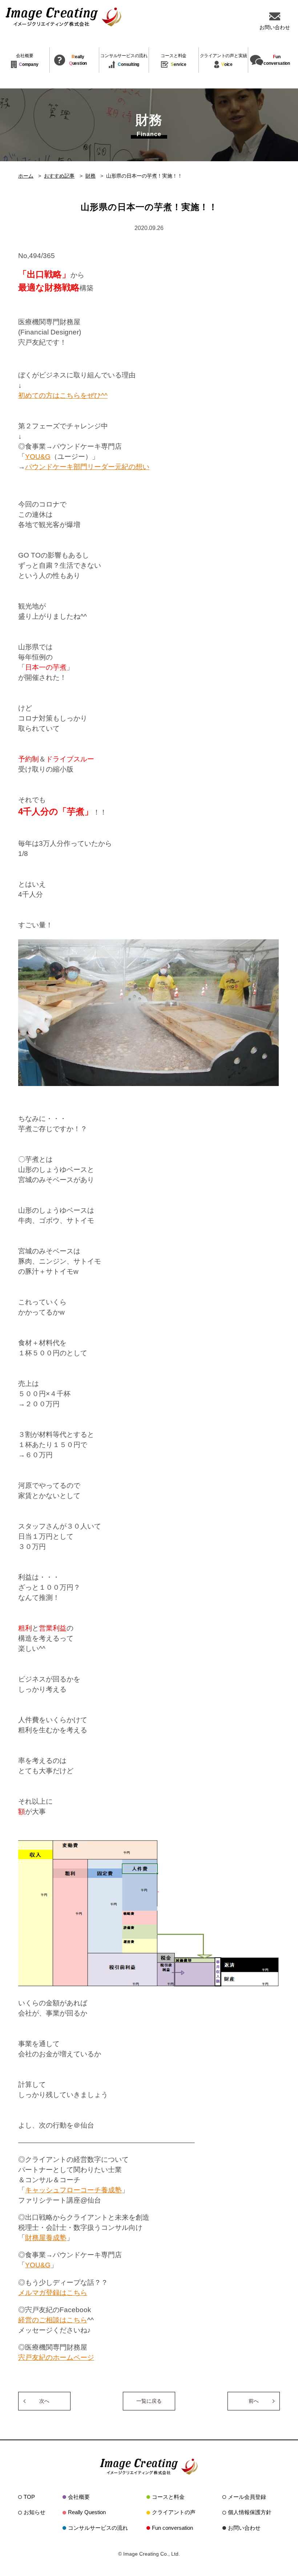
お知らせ (35, 2512)
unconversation (277, 60)
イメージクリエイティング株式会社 (64, 17)
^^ (104, 395)
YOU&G (38, 457)
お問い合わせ (244, 2528)
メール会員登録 (247, 2497)
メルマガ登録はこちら (53, 2293)
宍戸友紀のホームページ (56, 2357)
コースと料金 (168, 2497)
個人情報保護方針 (250, 2512)
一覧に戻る (149, 2401)
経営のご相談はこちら (53, 2320)
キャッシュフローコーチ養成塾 (73, 2190)
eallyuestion (78, 60)
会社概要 (79, 2497)
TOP (29, 2497)
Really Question (87, 2512)
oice (223, 60)
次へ (44, 2401)
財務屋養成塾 (46, 2238)
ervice (174, 60)
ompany (27, 60)
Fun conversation (172, 2528)
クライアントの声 (174, 2512)
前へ (254, 2401)
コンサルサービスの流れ (98, 2528)
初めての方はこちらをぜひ (60, 395)
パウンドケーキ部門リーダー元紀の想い (87, 467)
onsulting (124, 60)
